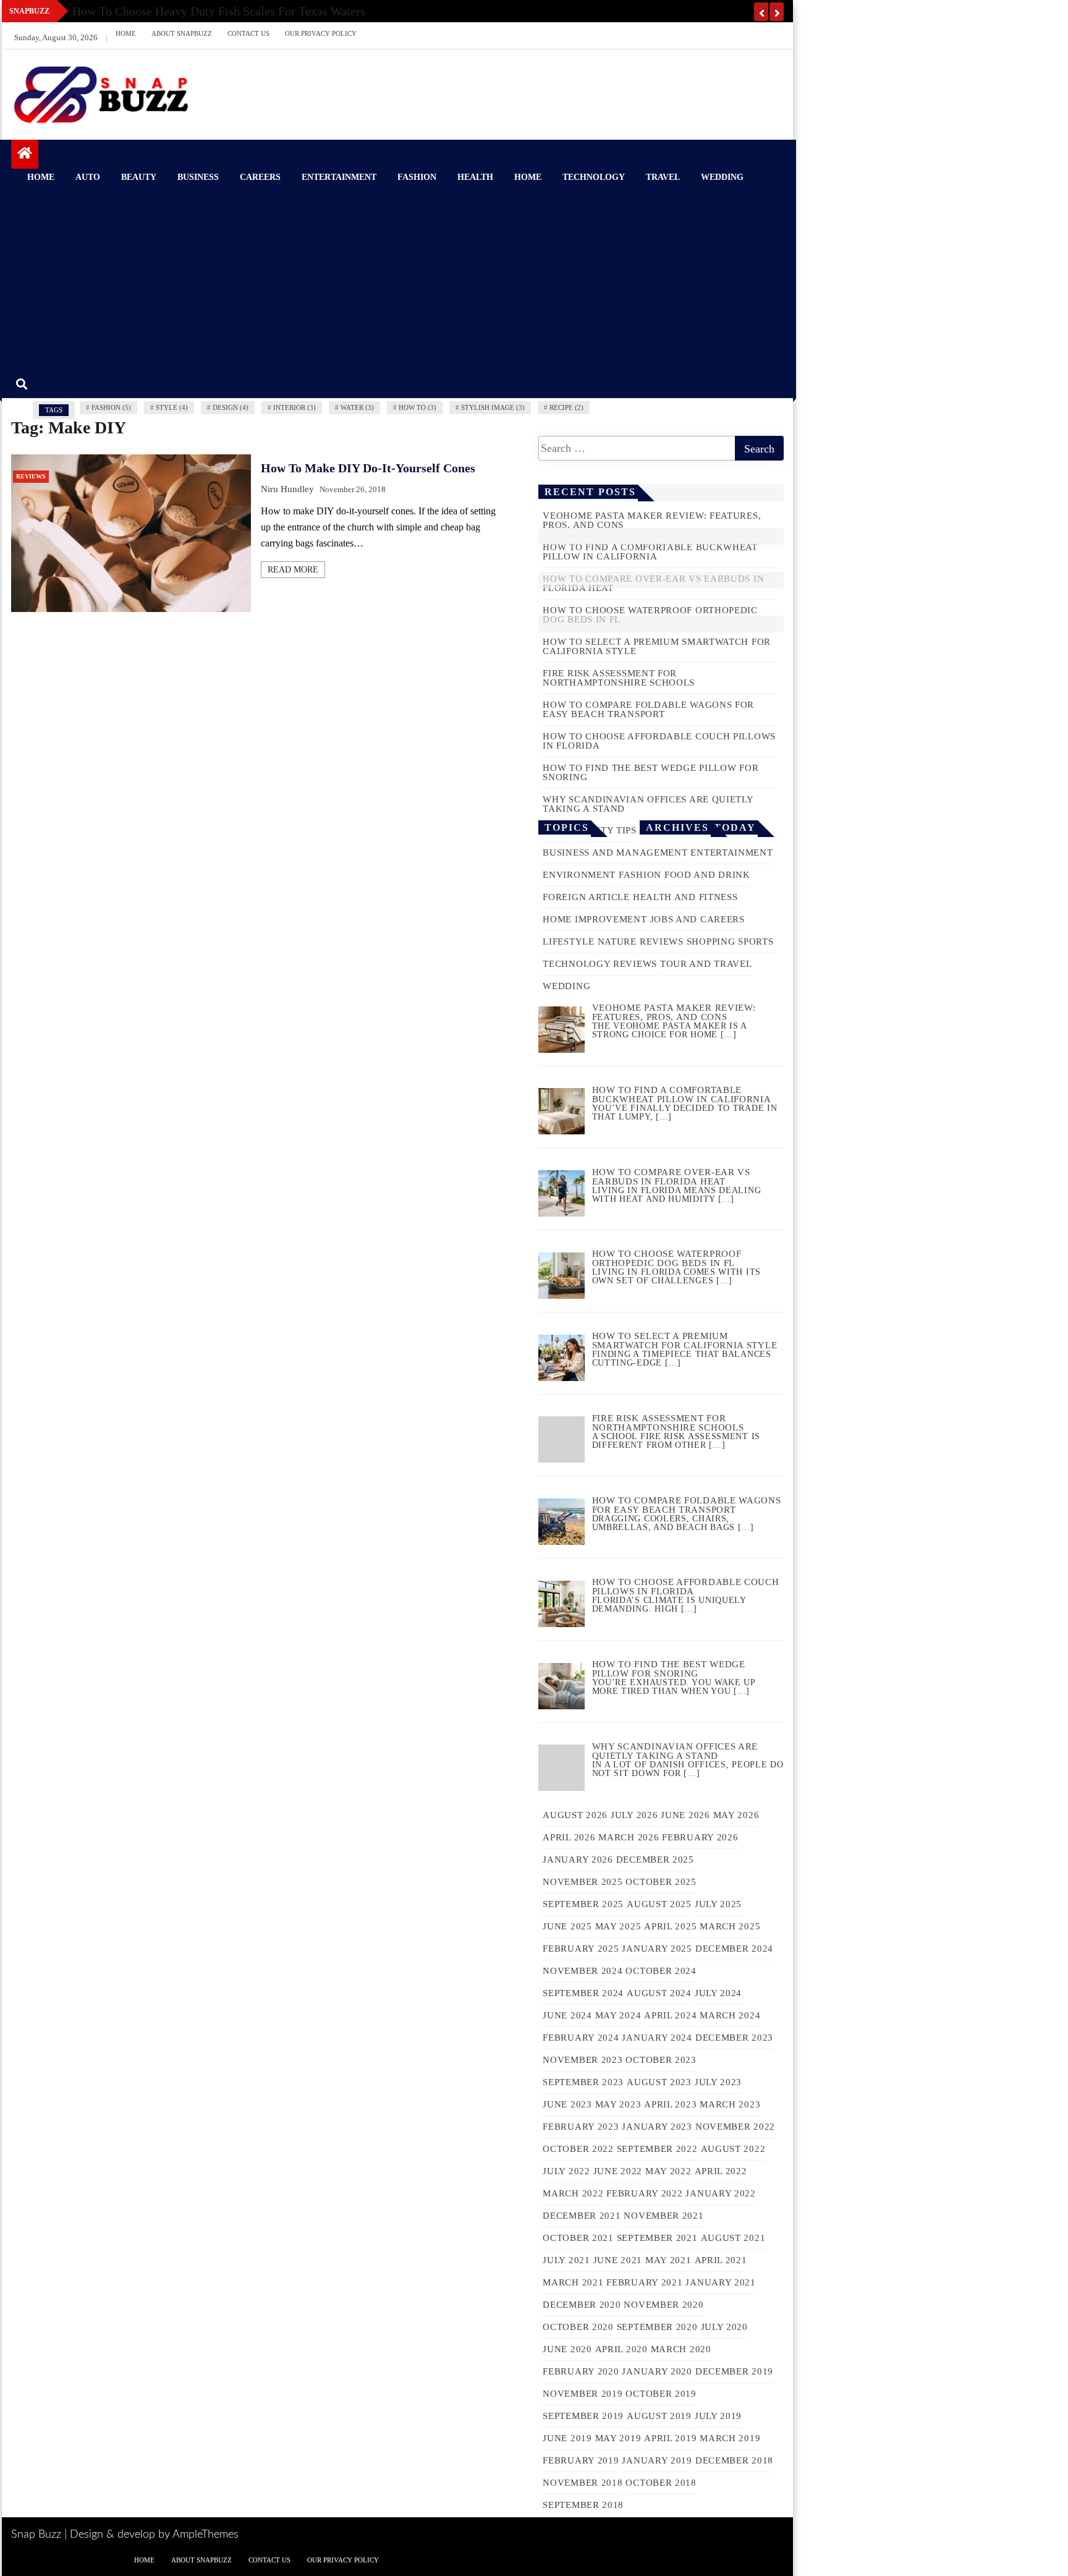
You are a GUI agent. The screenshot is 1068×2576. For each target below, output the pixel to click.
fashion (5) (111, 407)
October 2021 (578, 2238)
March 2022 (573, 2193)
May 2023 (618, 2104)
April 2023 (670, 2104)
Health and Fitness (685, 897)
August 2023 (659, 2082)
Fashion (417, 177)
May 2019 (618, 2438)
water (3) (357, 407)
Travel (663, 177)
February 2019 (581, 2460)
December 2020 (582, 2305)
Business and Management (615, 852)
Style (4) (172, 407)
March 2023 (730, 2104)
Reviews (31, 476)
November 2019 (583, 2394)
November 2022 (735, 2127)
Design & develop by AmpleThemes (154, 2535)
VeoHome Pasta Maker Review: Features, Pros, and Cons (652, 520)
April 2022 (721, 2171)
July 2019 (718, 2416)
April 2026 (569, 1837)
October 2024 (661, 1971)
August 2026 (575, 1815)
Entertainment (339, 177)
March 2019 (730, 2438)
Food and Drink (707, 875)
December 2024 (734, 1949)
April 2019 (670, 2438)
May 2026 (736, 1815)
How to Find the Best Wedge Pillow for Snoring (651, 772)
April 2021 (721, 2260)
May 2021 (668, 2260)
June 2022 (618, 2171)
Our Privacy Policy (321, 33)
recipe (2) (566, 407)
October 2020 (578, 2327)
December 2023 (734, 2038)
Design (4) (231, 407)
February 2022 (644, 2193)
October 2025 (661, 1882)
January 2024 (657, 2038)
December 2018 (734, 2460)
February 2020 (581, 2371)
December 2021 (582, 2216)
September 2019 (583, 2416)
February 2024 (581, 2038)
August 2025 (659, 1904)
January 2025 (657, 1949)
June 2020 (567, 2349)
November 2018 (583, 2483)
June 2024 (567, 2015)
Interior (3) (295, 407)
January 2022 (720, 2193)
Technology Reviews (600, 964)
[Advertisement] (397, 279)
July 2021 (566, 2260)
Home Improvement (595, 919)
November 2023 (583, 2060)
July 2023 (718, 2082)
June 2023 (567, 2104)
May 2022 (668, 2171)
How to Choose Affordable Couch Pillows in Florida (659, 741)
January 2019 (657, 2460)
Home (126, 33)
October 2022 (578, 2149)
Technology (594, 177)
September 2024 (583, 1993)
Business (198, 177)
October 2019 (661, 2394)
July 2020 (724, 2327)
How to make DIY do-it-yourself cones (368, 468)
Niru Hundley (287, 489)
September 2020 (657, 2327)
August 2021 (733, 2238)
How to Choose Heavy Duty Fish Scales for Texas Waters (219, 11)
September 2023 (583, 2082)
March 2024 (730, 2015)
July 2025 (718, 1904)
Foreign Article (586, 897)
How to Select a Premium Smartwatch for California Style (657, 646)
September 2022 (657, 2149)
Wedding (722, 177)
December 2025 (655, 1860)
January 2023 (657, 2127)
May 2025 (618, 1926)
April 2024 (670, 2015)
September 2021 (657, 2238)
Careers (260, 177)
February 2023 (581, 2127)
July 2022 (566, 2171)
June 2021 (618, 2260)
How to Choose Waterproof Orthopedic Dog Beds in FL (650, 615)
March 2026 (629, 1837)
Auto (88, 177)
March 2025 (730, 1926)
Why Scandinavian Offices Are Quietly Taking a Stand (648, 804)
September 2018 (583, 2505)
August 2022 (733, 2149)
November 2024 (583, 1971)
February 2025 (581, 1949)
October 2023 (661, 2060)
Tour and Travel (706, 964)
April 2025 (670, 1926)
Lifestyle (568, 942)
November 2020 (663, 2305)
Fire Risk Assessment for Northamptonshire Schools (619, 678)
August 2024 (659, 1993)
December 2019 (734, 2371)
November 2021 (663, 2216)
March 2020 (681, 2349)
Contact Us (248, 33)
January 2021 (720, 2282)
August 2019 (659, 2416)
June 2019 (567, 2438)
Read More (293, 570)
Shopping (711, 942)
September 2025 (583, 1904)
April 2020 (621, 2349)
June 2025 (567, 1926)
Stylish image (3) (493, 407)
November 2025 (583, 1882)
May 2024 (618, 2015)
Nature (617, 942)
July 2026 (634, 1815)
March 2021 (573, 2282)
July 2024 (718, 1993)
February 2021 (644, 2282)
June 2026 (685, 1815)
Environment (579, 875)
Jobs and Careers (697, 919)
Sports (756, 942)
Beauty (139, 177)
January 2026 (578, 1860)
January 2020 (657, 2371)
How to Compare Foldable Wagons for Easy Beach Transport (648, 709)
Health (475, 177)
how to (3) (417, 407)
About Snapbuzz (182, 33)
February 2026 (700, 1837)
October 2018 (661, 2483)
